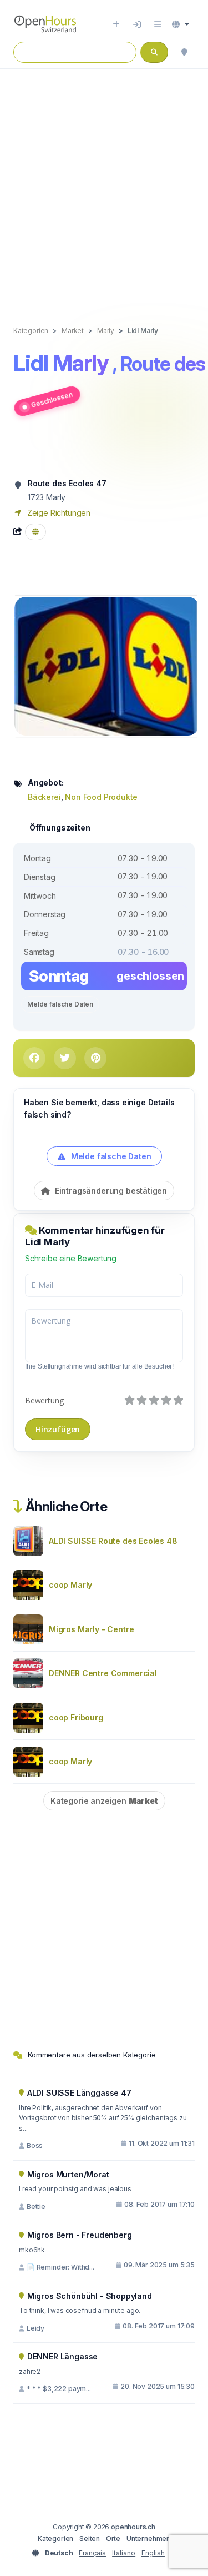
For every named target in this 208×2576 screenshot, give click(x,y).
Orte (113, 2539)
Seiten (90, 2539)
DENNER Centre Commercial (103, 1673)
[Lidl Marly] (107, 665)
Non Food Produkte (101, 797)
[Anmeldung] (137, 24)
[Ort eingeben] (116, 24)
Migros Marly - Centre (91, 1629)
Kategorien (55, 2539)
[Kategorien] (158, 24)
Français (92, 2553)
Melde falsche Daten (60, 1004)
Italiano (124, 2553)
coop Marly (70, 1585)
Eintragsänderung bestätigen (110, 1191)
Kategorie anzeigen (104, 1801)
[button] (181, 24)
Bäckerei (44, 797)
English (153, 2553)
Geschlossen (52, 399)
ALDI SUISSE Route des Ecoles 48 (113, 1541)
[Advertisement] (104, 186)
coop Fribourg (76, 1717)
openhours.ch (133, 2527)
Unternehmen (148, 2539)
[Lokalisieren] (184, 52)
